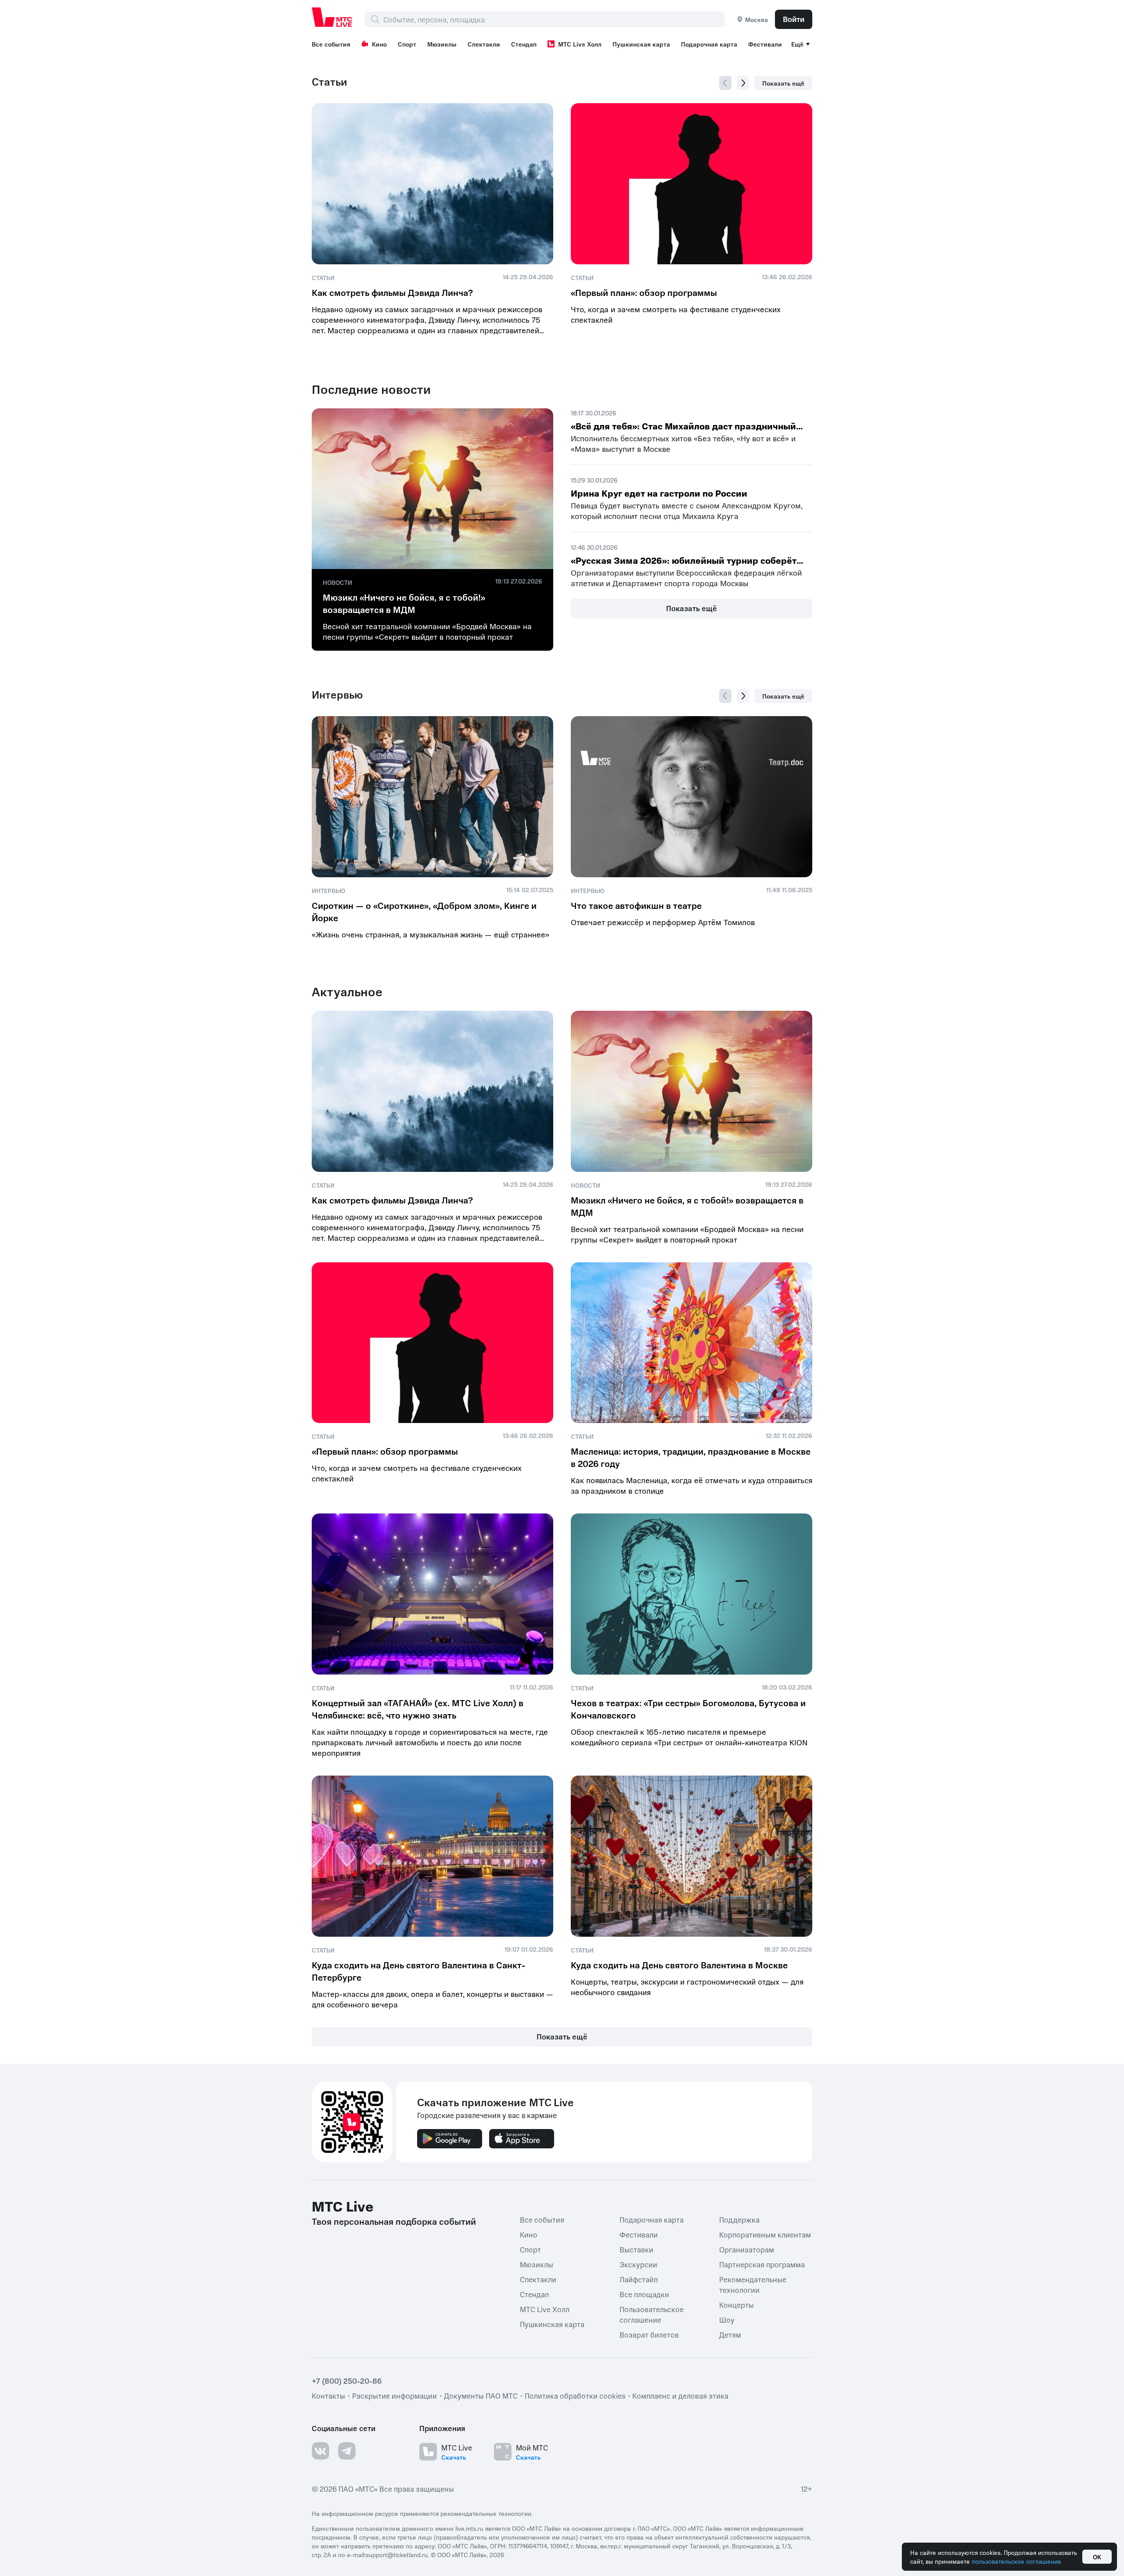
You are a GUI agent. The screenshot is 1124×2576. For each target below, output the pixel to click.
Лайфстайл (639, 2279)
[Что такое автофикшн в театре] (692, 797)
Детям (730, 2334)
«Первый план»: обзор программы (644, 292)
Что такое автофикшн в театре (636, 905)
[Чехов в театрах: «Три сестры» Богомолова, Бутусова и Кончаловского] (692, 1594)
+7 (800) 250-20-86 (347, 2380)
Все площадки (644, 2294)
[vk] (321, 2450)
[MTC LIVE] (332, 17)
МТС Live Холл (580, 44)
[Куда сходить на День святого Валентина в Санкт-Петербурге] (432, 1856)
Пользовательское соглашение (652, 2314)
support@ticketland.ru (397, 2554)
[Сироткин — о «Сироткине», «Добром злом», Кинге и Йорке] (432, 797)
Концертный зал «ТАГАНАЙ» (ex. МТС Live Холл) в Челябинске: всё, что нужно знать (418, 1709)
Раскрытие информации (394, 2395)
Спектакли (484, 44)
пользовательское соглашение (1016, 2561)
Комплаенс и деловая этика (680, 2395)
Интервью (337, 695)
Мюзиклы (442, 44)
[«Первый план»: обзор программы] (692, 184)
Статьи (330, 82)
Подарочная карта (709, 44)
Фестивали (765, 44)
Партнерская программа (762, 2264)
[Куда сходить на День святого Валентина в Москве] (692, 1856)
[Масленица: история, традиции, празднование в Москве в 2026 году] (692, 1343)
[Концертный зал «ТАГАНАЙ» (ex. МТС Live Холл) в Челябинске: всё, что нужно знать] (432, 1594)
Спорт (407, 44)
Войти (794, 19)
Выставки (636, 2249)
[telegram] (347, 2450)
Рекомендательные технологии (753, 2284)
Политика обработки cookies (575, 2395)
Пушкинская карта (641, 44)
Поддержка (739, 2219)
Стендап (524, 44)
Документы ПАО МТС (481, 2395)
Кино (379, 44)
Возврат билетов (649, 2334)
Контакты (328, 2395)
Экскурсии (638, 2264)
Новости (337, 582)
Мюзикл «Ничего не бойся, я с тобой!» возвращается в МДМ (404, 603)
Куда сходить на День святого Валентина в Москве (679, 1965)
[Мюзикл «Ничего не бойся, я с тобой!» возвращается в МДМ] (432, 489)
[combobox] (554, 19)
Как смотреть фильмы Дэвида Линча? (392, 292)
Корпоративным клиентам (765, 2234)
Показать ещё (783, 83)
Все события (331, 44)
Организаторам (747, 2249)
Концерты (737, 2304)
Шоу (727, 2319)
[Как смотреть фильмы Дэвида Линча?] (432, 184)
